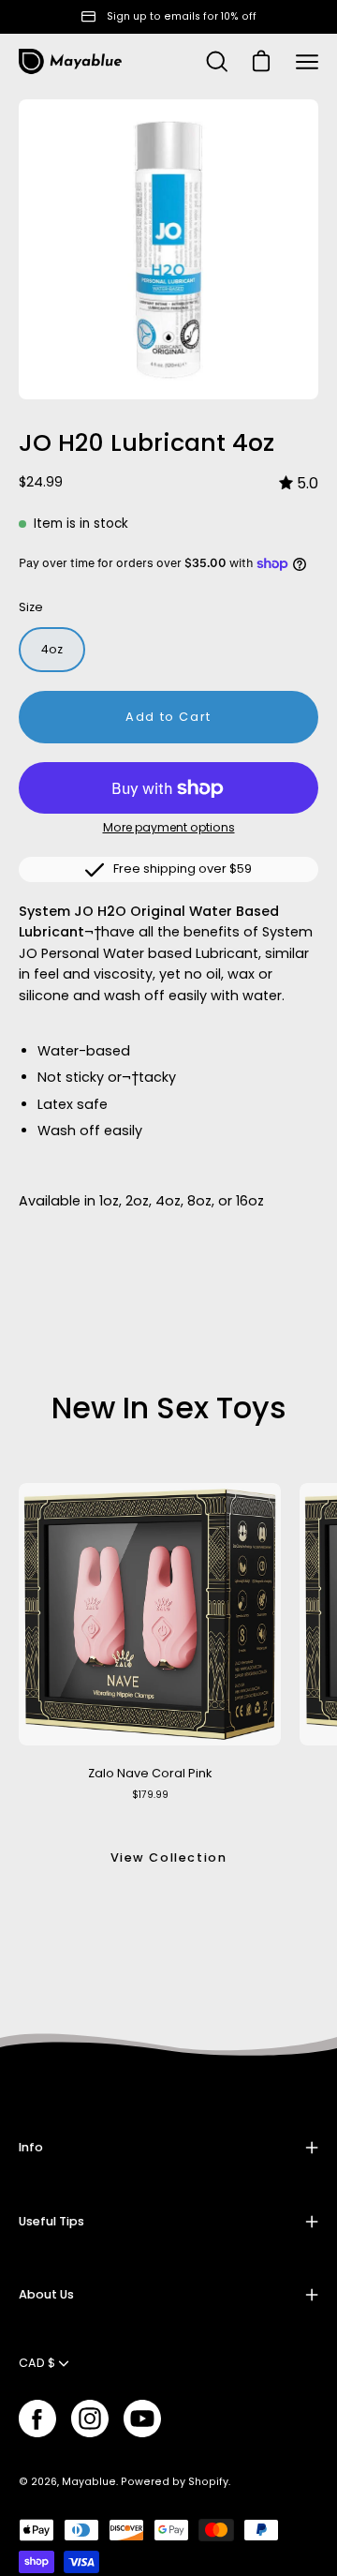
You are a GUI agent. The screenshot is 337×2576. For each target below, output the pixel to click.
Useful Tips (51, 2221)
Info (31, 2147)
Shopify (208, 2482)
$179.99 (150, 1795)
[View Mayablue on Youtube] (142, 2419)
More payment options (169, 827)
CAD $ (37, 2363)
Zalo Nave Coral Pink (150, 1773)
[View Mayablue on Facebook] (37, 2419)
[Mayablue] (70, 62)
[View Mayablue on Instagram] (90, 2419)
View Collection (169, 1857)
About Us (46, 2294)
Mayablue (89, 2482)
